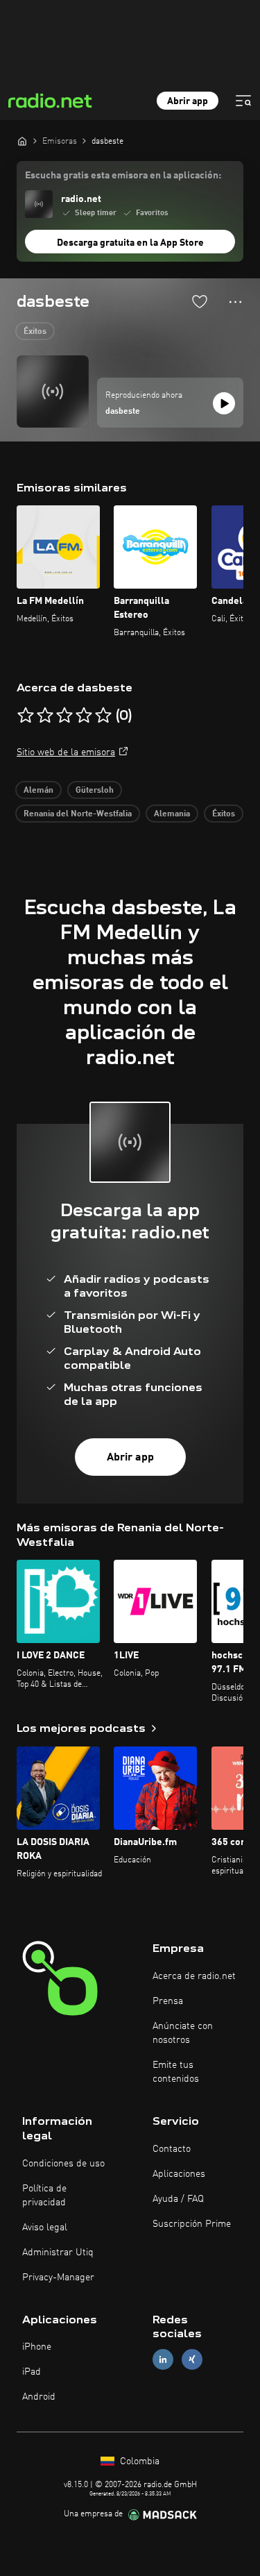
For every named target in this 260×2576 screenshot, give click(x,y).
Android (39, 2397)
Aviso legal (45, 2228)
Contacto (172, 2149)
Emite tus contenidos (176, 2072)
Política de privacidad (44, 2196)
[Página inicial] (22, 141)
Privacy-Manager (58, 2278)
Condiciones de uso (63, 2164)
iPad (32, 2372)
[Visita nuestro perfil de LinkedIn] (163, 2360)
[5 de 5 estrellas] (103, 716)
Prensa (168, 2001)
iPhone (37, 2347)
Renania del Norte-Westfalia (78, 814)
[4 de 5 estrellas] (84, 716)
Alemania (172, 814)
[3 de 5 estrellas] (64, 716)
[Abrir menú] (243, 101)
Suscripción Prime (192, 2224)
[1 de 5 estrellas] (26, 716)
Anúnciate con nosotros (183, 2033)
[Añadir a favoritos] (200, 301)
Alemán (38, 791)
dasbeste (123, 412)
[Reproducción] (224, 403)
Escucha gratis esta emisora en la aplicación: (123, 176)
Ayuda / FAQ (178, 2199)
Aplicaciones (179, 2174)
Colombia (138, 2461)
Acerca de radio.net (194, 1976)
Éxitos (35, 332)
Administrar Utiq (58, 2253)
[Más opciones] (235, 302)
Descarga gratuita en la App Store (130, 243)
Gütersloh (95, 791)
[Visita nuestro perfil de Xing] (192, 2360)
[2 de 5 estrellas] (45, 716)
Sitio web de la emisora (66, 752)
